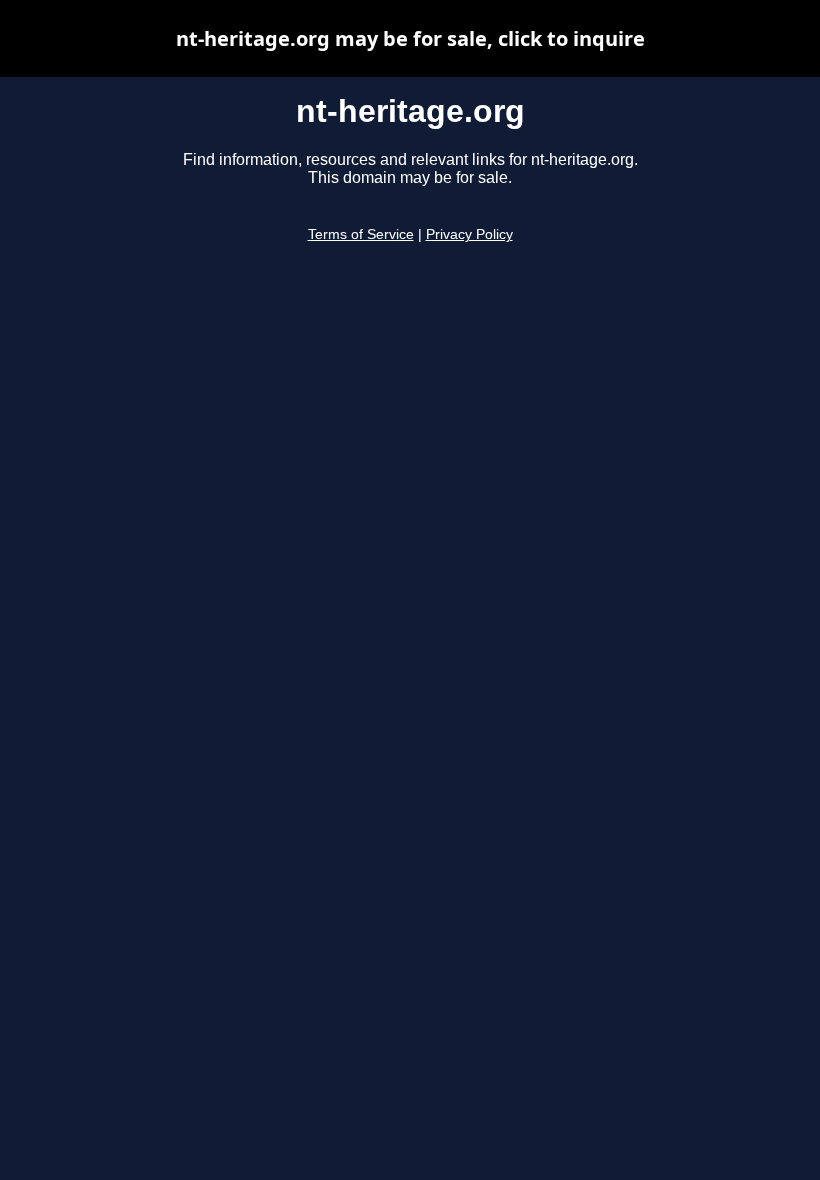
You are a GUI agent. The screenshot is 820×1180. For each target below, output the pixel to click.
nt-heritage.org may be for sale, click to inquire (410, 38)
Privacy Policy (469, 234)
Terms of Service (361, 234)
